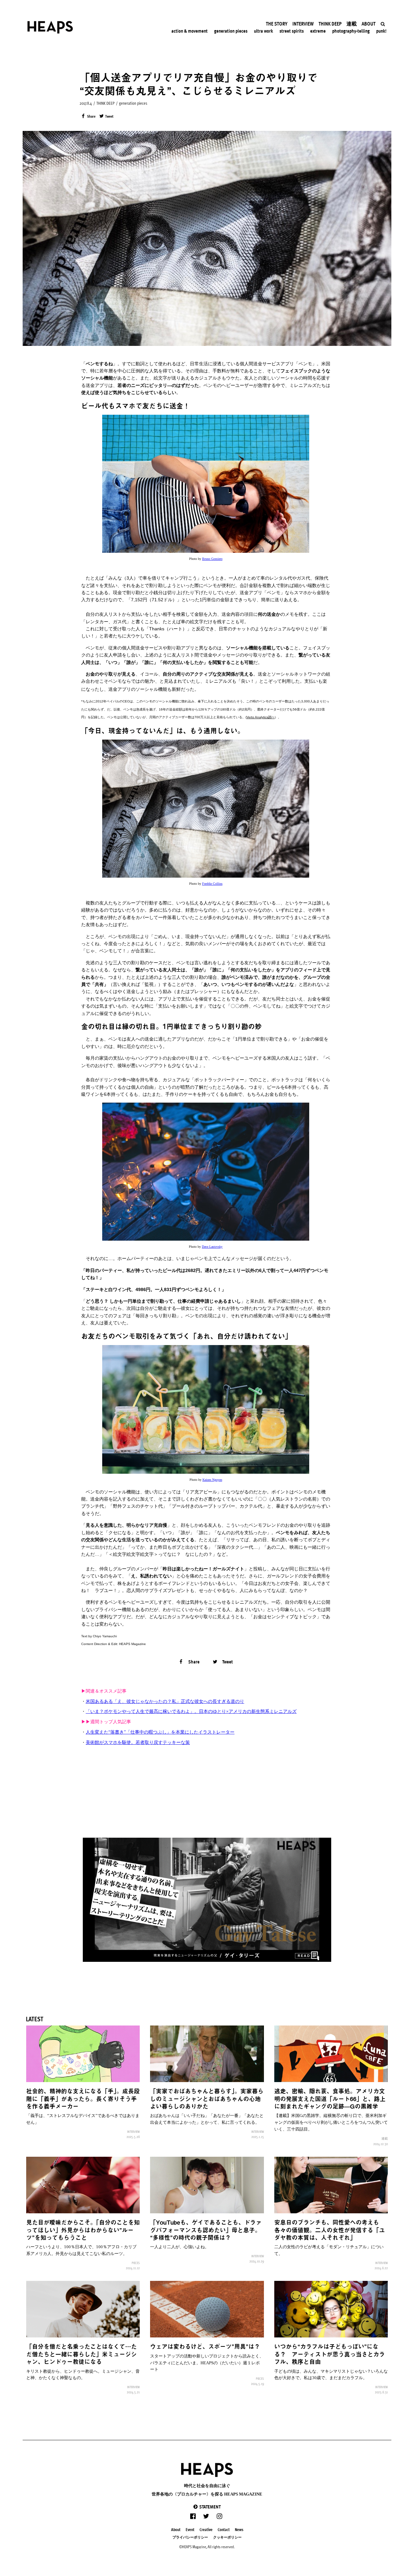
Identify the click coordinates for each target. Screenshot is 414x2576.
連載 (385, 2138)
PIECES (136, 2263)
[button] (207, 2507)
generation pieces (133, 103)
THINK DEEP (105, 103)
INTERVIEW (133, 2132)
